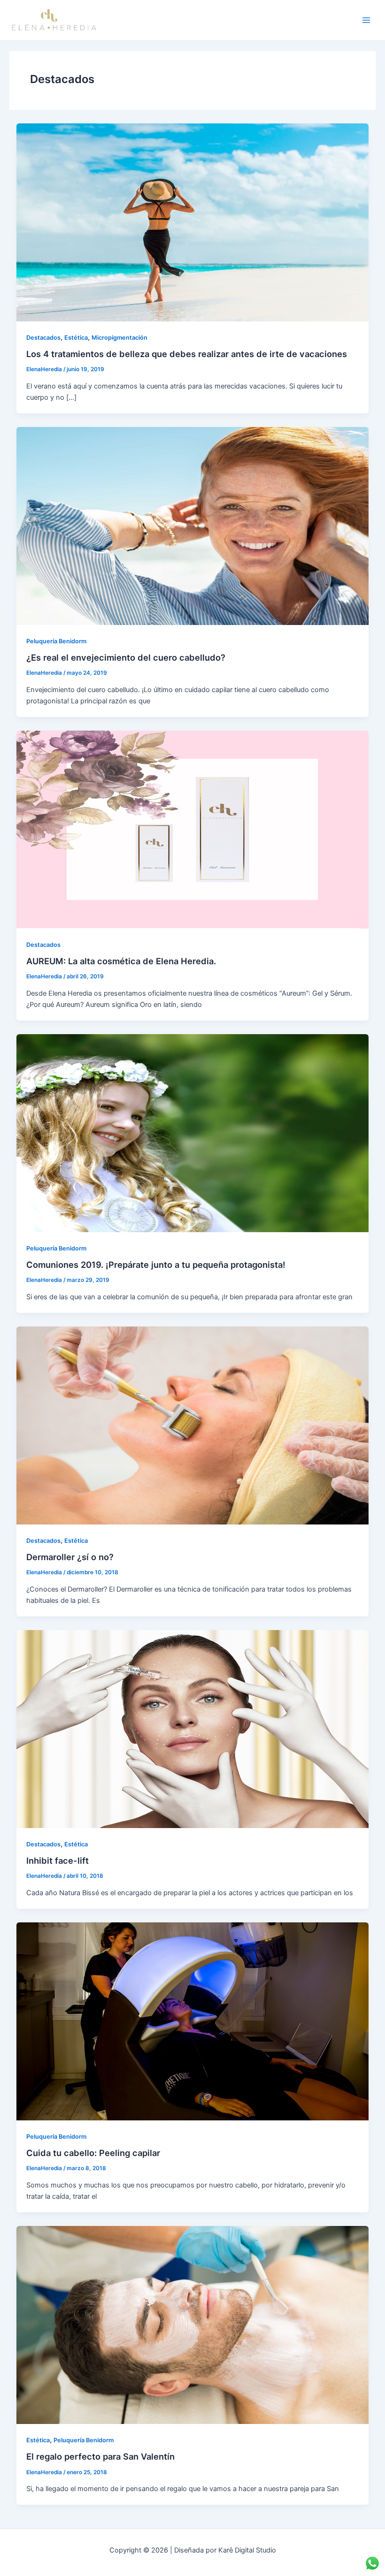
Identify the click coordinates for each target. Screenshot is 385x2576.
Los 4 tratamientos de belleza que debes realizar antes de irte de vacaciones (187, 354)
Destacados (43, 338)
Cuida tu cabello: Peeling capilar (93, 2153)
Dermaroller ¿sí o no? (70, 1557)
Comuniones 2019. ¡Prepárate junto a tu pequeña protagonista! (156, 1265)
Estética (76, 338)
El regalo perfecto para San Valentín (100, 2456)
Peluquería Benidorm (56, 641)
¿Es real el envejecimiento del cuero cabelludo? (126, 657)
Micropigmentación (119, 338)
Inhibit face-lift (58, 1860)
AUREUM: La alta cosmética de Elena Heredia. (121, 961)
